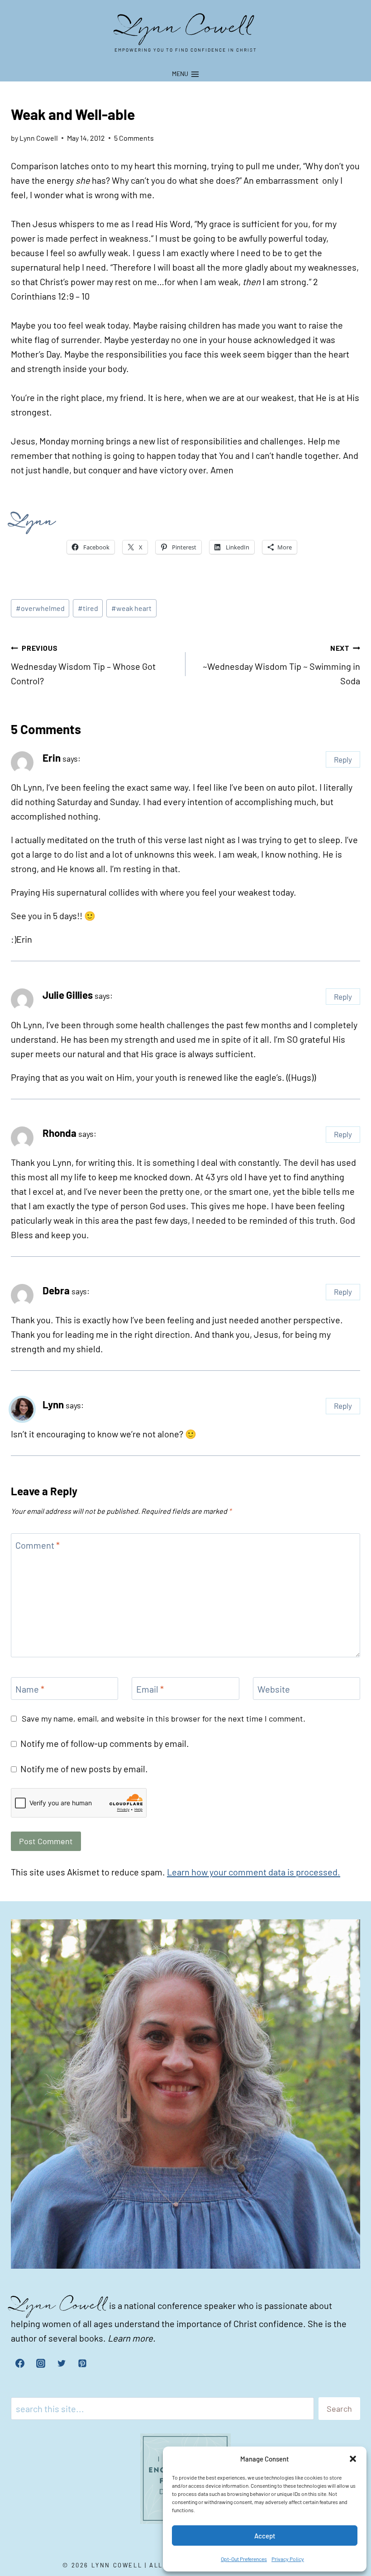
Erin (52, 758)
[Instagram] (41, 2363)
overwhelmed (40, 608)
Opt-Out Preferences (244, 2559)
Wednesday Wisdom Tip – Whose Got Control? (83, 665)
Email (150, 1689)
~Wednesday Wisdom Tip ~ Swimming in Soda (281, 665)
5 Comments (134, 138)
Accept (265, 2536)
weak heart (131, 608)
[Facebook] (20, 2363)
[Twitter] (62, 2363)
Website (274, 1689)
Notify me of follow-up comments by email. (105, 1743)
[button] (353, 2459)
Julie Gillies (68, 995)
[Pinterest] (82, 2363)
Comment (38, 1545)
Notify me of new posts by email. (84, 1769)
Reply (343, 759)
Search (339, 2409)
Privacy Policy (288, 2559)
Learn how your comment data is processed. (254, 1872)
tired (88, 608)
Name (30, 1689)
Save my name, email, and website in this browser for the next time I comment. (164, 1718)
